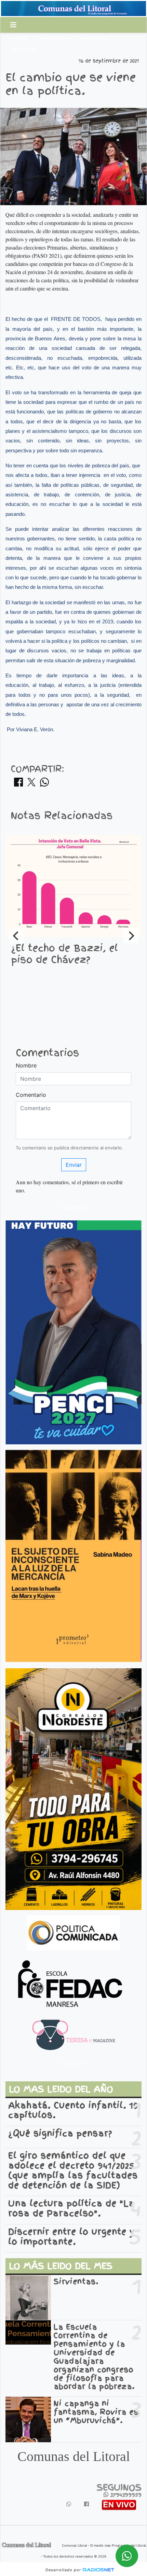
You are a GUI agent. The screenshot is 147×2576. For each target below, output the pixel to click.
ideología (24, 50)
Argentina (95, 39)
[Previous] (16, 936)
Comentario (31, 1095)
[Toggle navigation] (13, 25)
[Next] (131, 936)
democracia (54, 39)
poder (19, 39)
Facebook (74, 1207)
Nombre (26, 1065)
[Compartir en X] (31, 784)
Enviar (74, 1165)
